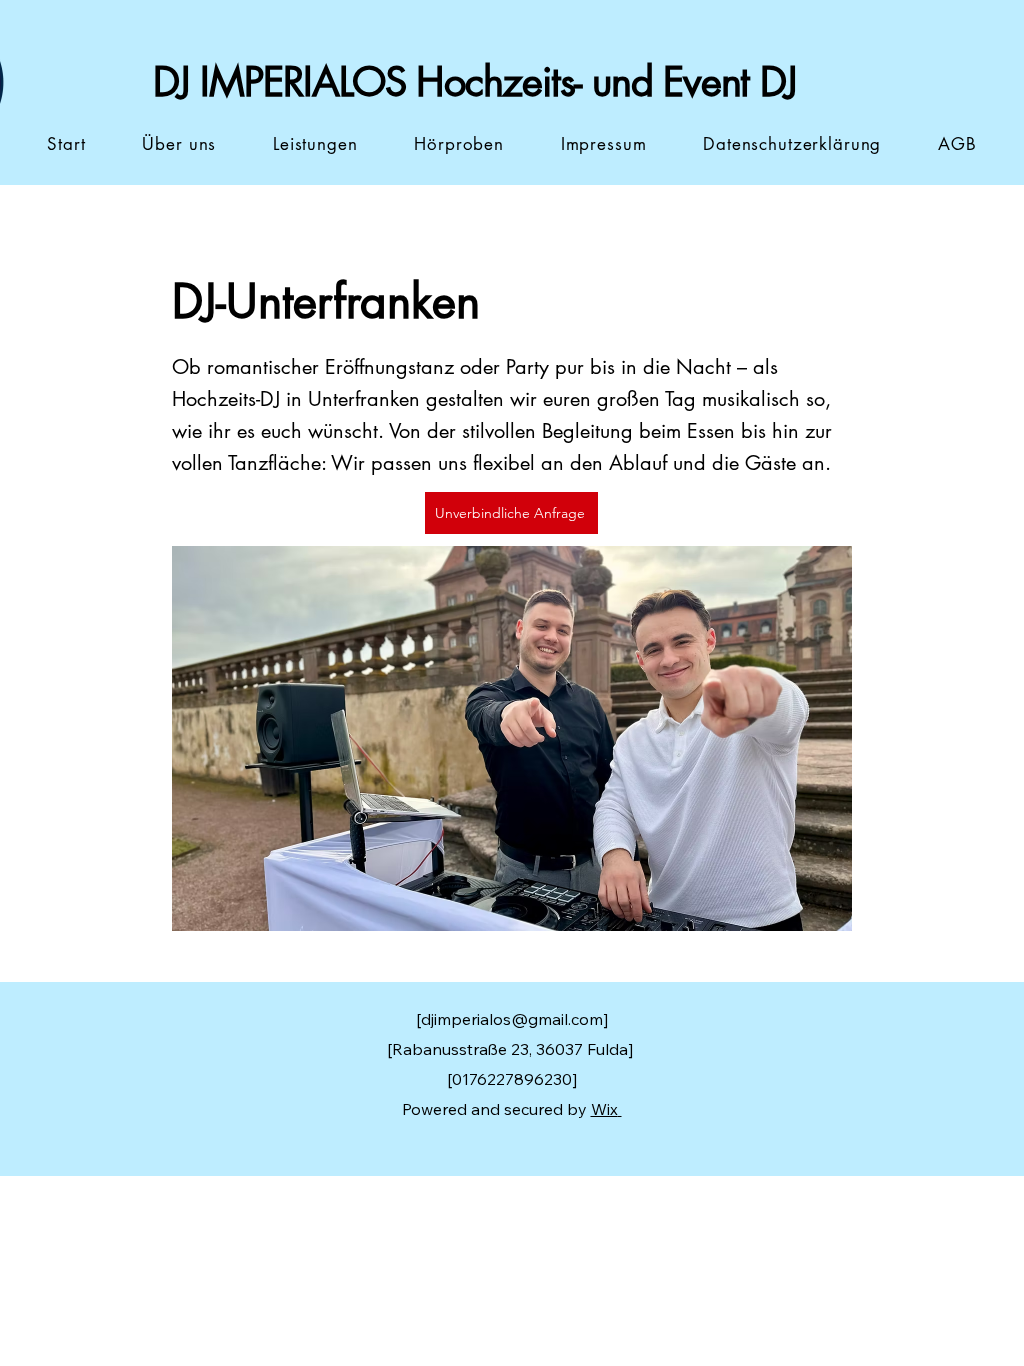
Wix (604, 1109)
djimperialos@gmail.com (512, 1019)
